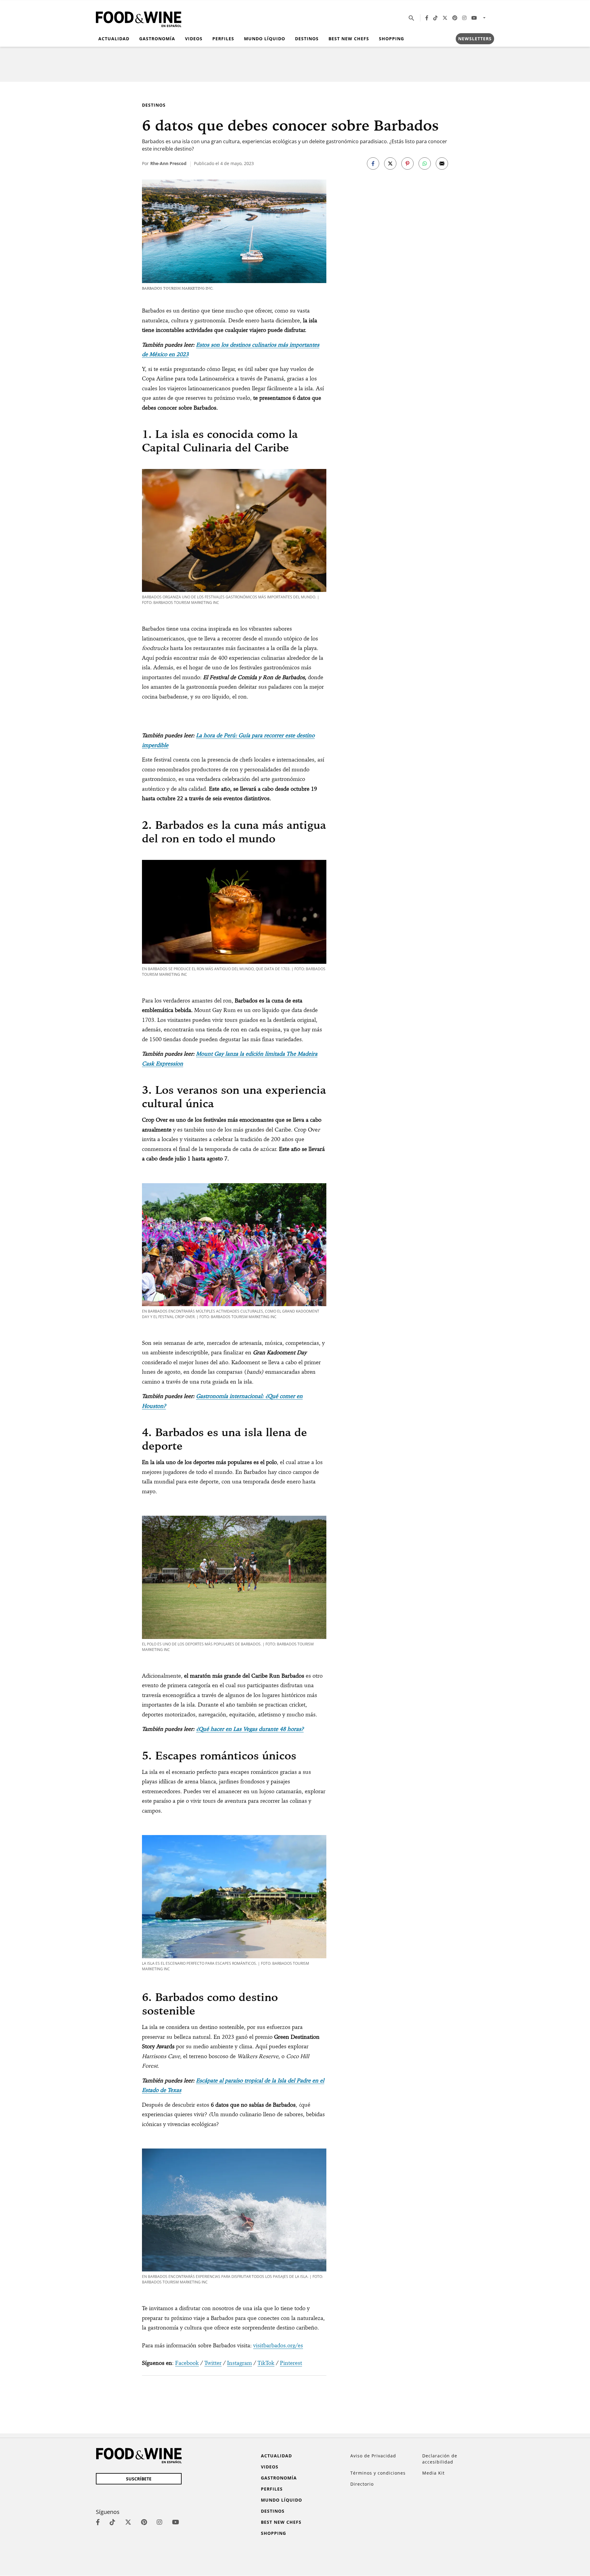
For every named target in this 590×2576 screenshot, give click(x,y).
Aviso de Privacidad (373, 2456)
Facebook (187, 2363)
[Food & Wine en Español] (139, 18)
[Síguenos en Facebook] (427, 18)
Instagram (240, 2363)
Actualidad (114, 39)
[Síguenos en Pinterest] (455, 18)
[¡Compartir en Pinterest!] (407, 163)
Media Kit (433, 2473)
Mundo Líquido (265, 39)
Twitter (213, 2363)
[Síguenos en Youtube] (474, 18)
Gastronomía (157, 39)
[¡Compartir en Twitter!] (390, 163)
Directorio (362, 2484)
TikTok (266, 2363)
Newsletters (475, 39)
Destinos (307, 39)
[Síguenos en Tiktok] (435, 18)
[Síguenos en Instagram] (464, 18)
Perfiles (223, 39)
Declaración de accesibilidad (440, 2459)
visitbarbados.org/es (278, 2345)
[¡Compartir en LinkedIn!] (425, 163)
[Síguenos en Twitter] (445, 18)
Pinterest (291, 2363)
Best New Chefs (349, 39)
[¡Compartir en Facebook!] (373, 163)
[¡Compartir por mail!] (442, 163)
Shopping (391, 39)
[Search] (411, 18)
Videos (194, 39)
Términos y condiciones (378, 2473)
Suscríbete (139, 2479)
